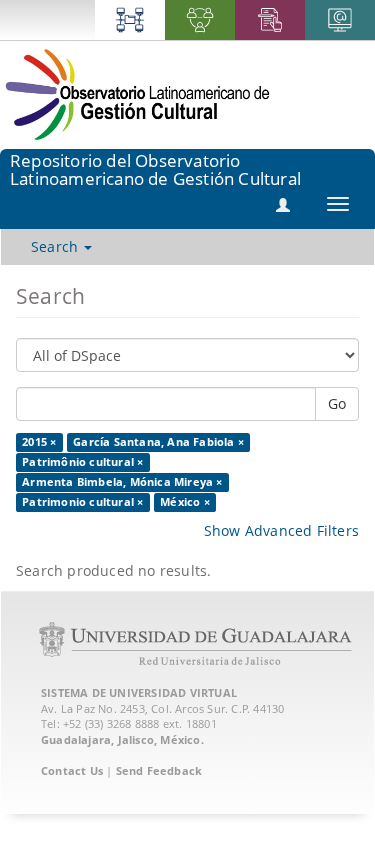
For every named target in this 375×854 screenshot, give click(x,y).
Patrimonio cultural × (82, 502)
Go (337, 403)
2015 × (39, 442)
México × (185, 502)
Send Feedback (159, 770)
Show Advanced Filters (281, 530)
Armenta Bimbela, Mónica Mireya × (122, 482)
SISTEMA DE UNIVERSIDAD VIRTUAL (139, 692)
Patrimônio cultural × (82, 462)
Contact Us (72, 770)
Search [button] (56, 246)
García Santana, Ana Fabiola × (158, 442)
